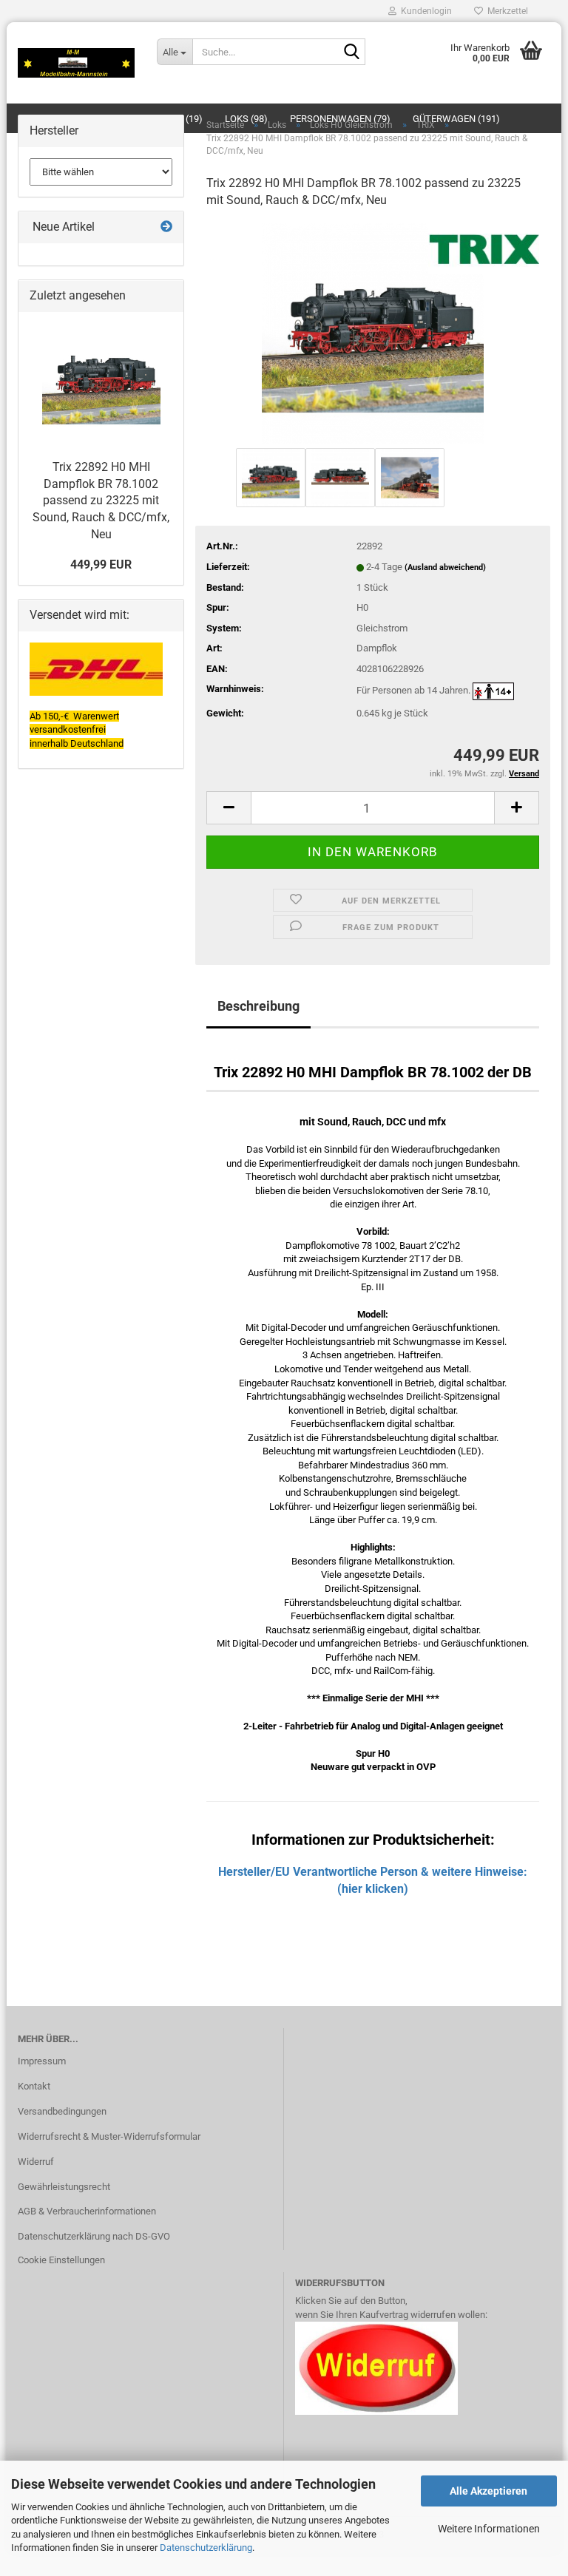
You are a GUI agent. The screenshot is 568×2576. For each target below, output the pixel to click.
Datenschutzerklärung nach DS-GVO (94, 2236)
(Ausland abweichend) (445, 567)
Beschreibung (258, 1006)
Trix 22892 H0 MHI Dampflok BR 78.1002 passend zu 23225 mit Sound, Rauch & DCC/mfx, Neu (101, 501)
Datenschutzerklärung (206, 2548)
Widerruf (36, 2162)
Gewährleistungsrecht (64, 2187)
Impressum (42, 2061)
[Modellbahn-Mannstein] (76, 63)
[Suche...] (351, 52)
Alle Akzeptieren (488, 2491)
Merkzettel (506, 11)
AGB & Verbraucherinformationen (87, 2211)
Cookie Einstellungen (61, 2260)
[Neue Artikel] (166, 227)
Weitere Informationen (489, 2529)
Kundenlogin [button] (424, 11)
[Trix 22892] (373, 332)
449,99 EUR (101, 565)
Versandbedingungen (62, 2111)
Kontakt (34, 2086)
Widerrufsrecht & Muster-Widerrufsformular (109, 2136)
